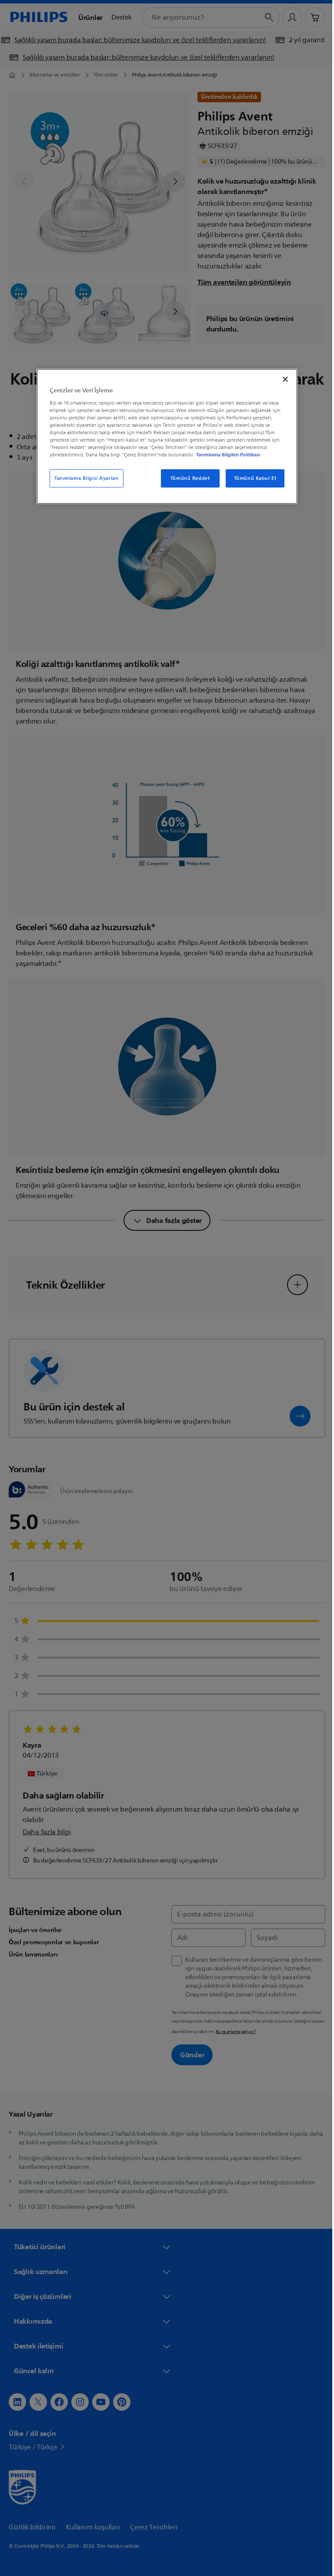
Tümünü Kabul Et (252, 478)
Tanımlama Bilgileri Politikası (225, 455)
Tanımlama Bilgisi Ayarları (83, 478)
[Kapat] (282, 379)
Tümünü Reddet (187, 478)
